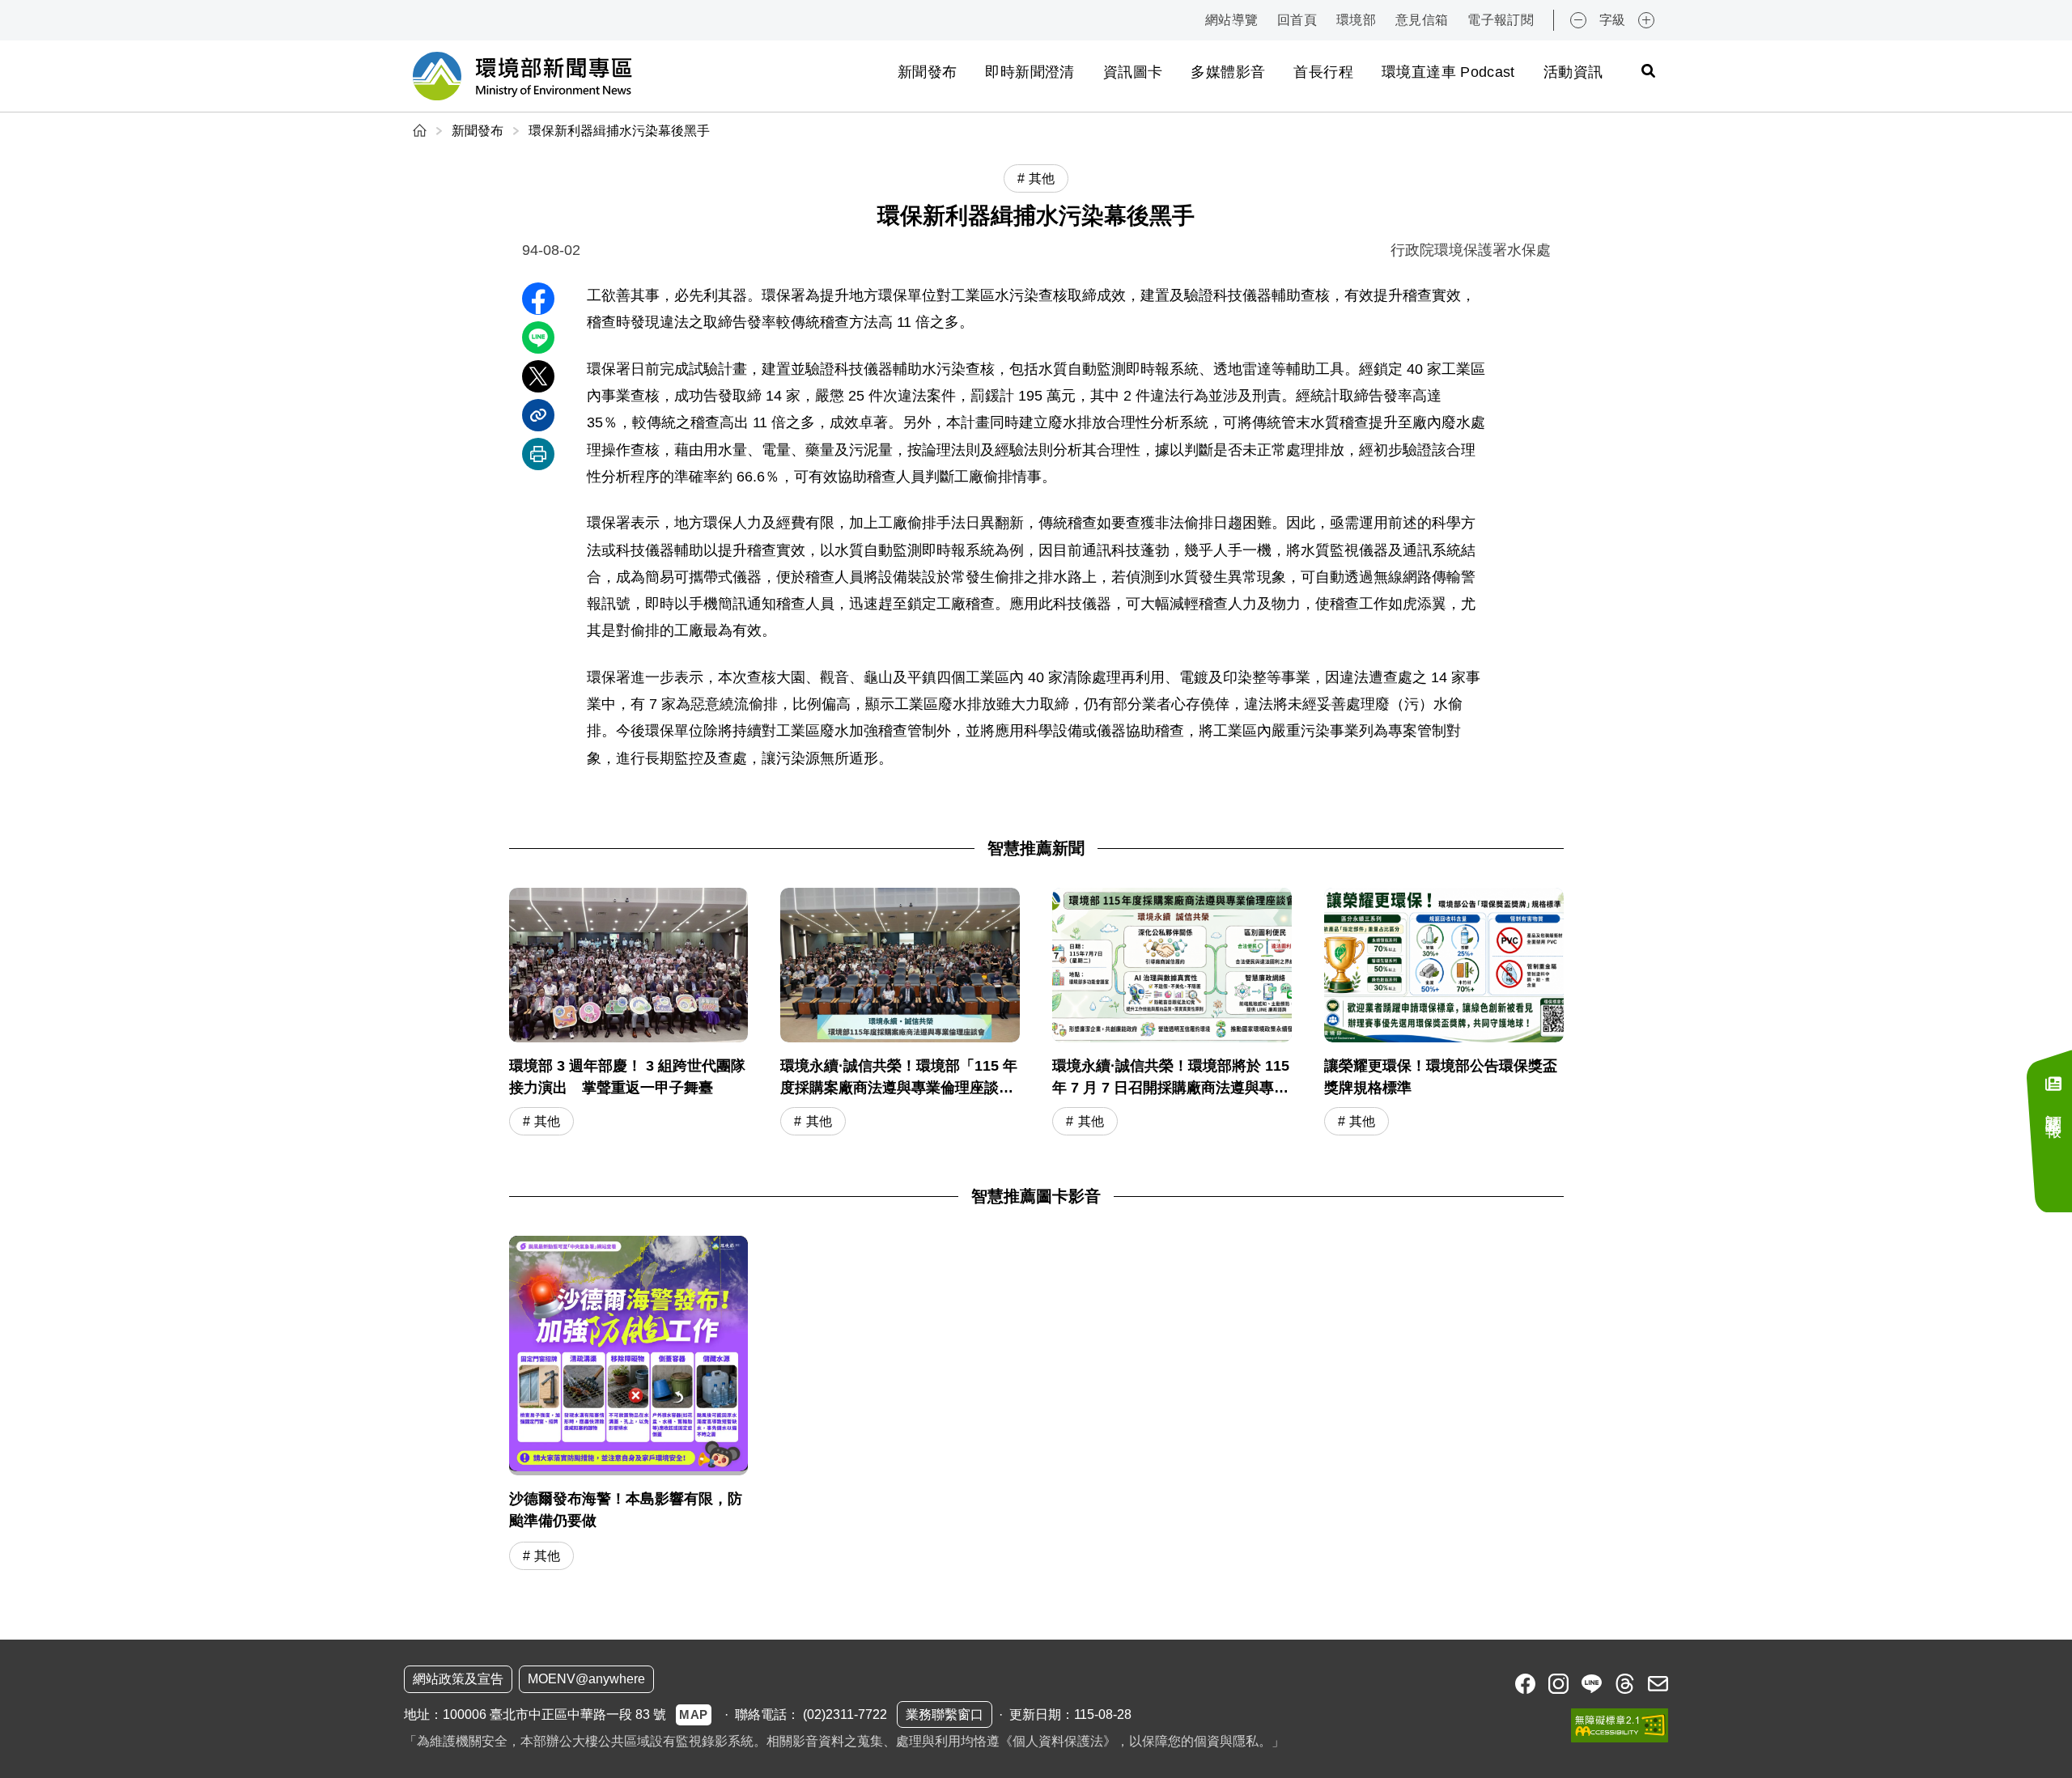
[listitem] (1525, 1684)
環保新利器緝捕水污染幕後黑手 (619, 131)
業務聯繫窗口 (945, 1714)
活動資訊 (1573, 72)
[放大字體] (1646, 20)
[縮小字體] (1578, 20)
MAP (694, 1714)
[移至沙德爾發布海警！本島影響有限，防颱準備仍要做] (629, 1356)
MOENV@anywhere (586, 1679)
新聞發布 (927, 72)
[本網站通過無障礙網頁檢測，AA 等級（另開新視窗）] (1620, 1725)
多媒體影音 (1228, 72)
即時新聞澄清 (1030, 72)
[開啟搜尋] (1648, 70)
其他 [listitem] (1042, 178)
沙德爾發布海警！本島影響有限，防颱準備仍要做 (626, 1510)
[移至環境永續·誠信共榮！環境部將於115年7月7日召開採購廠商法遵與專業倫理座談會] (1172, 1014)
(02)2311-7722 (845, 1714)
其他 (547, 1121)
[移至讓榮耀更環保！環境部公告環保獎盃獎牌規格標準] (1444, 1014)
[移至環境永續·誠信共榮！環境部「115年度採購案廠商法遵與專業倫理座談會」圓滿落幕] (900, 1014)
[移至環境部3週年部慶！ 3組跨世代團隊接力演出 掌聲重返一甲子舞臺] (629, 1014)
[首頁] (421, 131)
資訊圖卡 (1133, 72)
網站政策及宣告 (458, 1679)
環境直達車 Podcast (1448, 72)
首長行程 (1323, 72)
